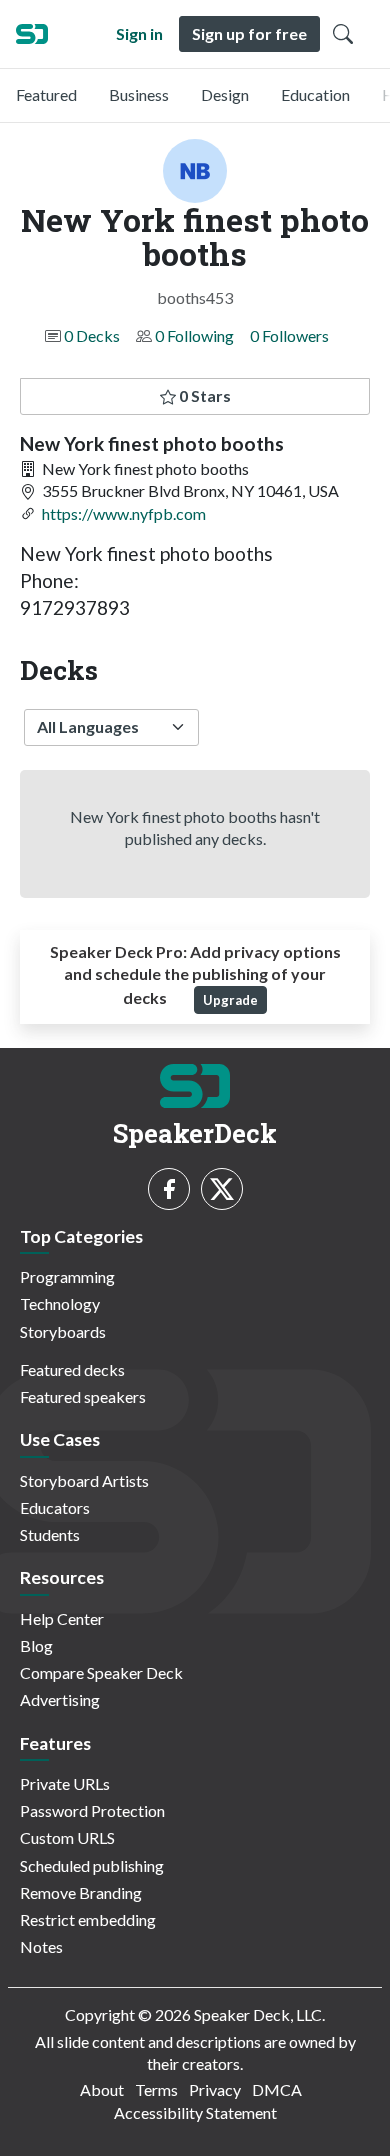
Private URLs (65, 1783)
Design (225, 94)
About (102, 2089)
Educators (55, 1507)
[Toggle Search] (343, 34)
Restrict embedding (88, 1919)
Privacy (215, 2089)
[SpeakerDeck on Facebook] (169, 1189)
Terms (156, 2089)
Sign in (139, 33)
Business (139, 94)
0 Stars (203, 395)
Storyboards (63, 1331)
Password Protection (92, 1810)
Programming (67, 1276)
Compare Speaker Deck (101, 1672)
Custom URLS (67, 1837)
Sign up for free (249, 33)
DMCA (277, 2089)
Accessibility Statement (195, 2112)
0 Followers (289, 335)
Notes (41, 1946)
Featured (46, 94)
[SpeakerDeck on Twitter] (222, 1189)
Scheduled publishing (92, 1865)
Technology (60, 1303)
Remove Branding (81, 1892)
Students (50, 1534)
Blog (36, 1645)
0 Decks (92, 335)
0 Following (194, 335)
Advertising (60, 1699)
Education (315, 94)
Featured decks (72, 1369)
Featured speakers (83, 1396)
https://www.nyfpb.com (124, 513)
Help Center (62, 1618)
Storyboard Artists (84, 1480)
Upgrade (230, 1000)
